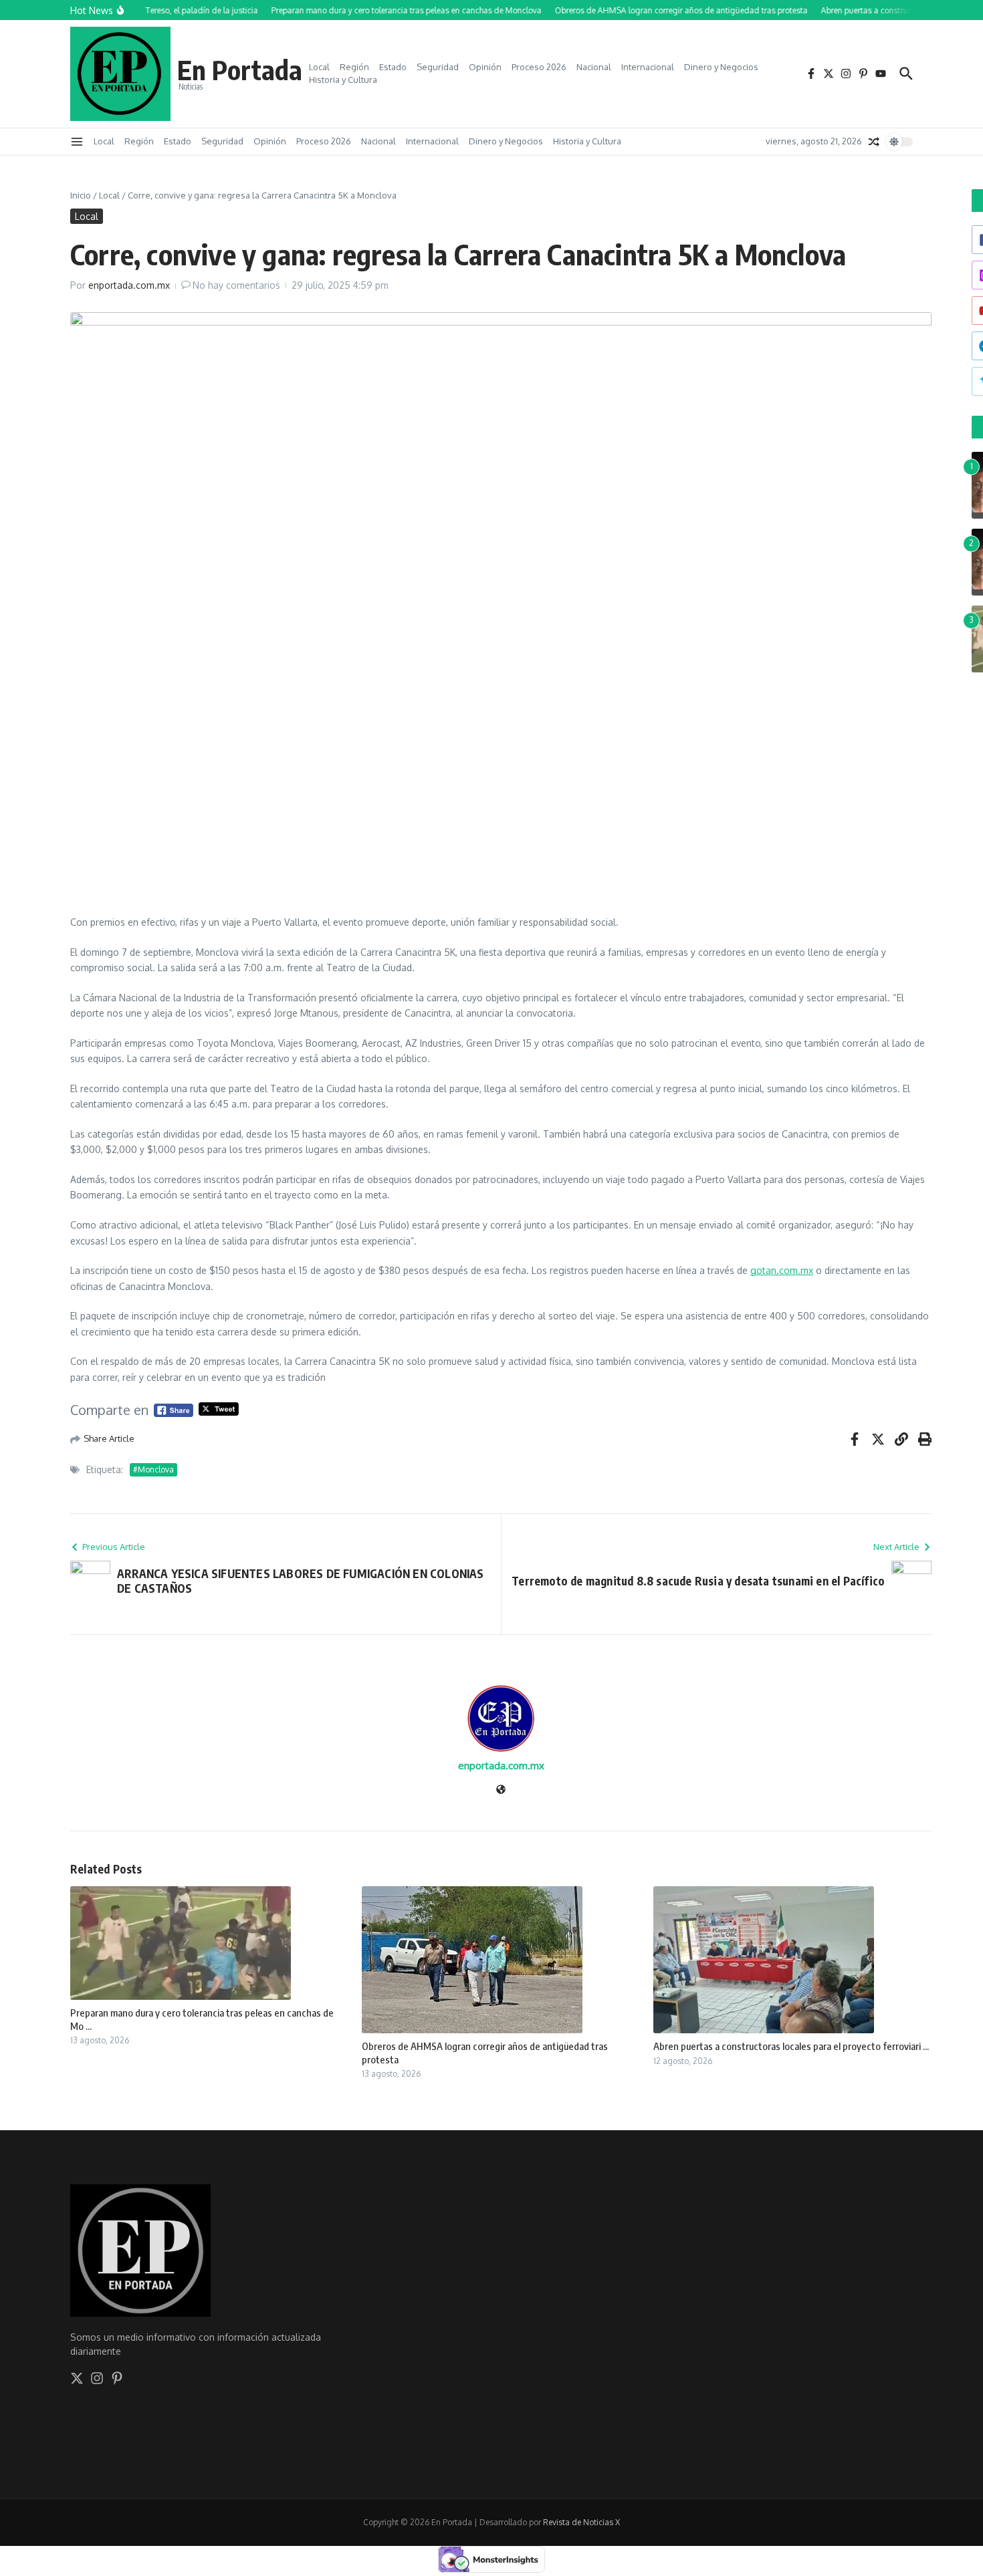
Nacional (594, 67)
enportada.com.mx (129, 285)
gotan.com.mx (782, 1270)
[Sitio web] (501, 1790)
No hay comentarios (236, 285)
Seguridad (438, 67)
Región (354, 67)
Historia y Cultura (343, 80)
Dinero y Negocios (721, 67)
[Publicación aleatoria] (874, 142)
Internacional (648, 67)
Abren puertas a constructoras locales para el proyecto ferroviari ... (791, 2046)
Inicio (81, 195)
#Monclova (153, 1469)
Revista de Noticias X (581, 2522)
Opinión (485, 67)
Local (319, 67)
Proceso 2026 (539, 67)
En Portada (240, 70)
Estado (393, 67)
